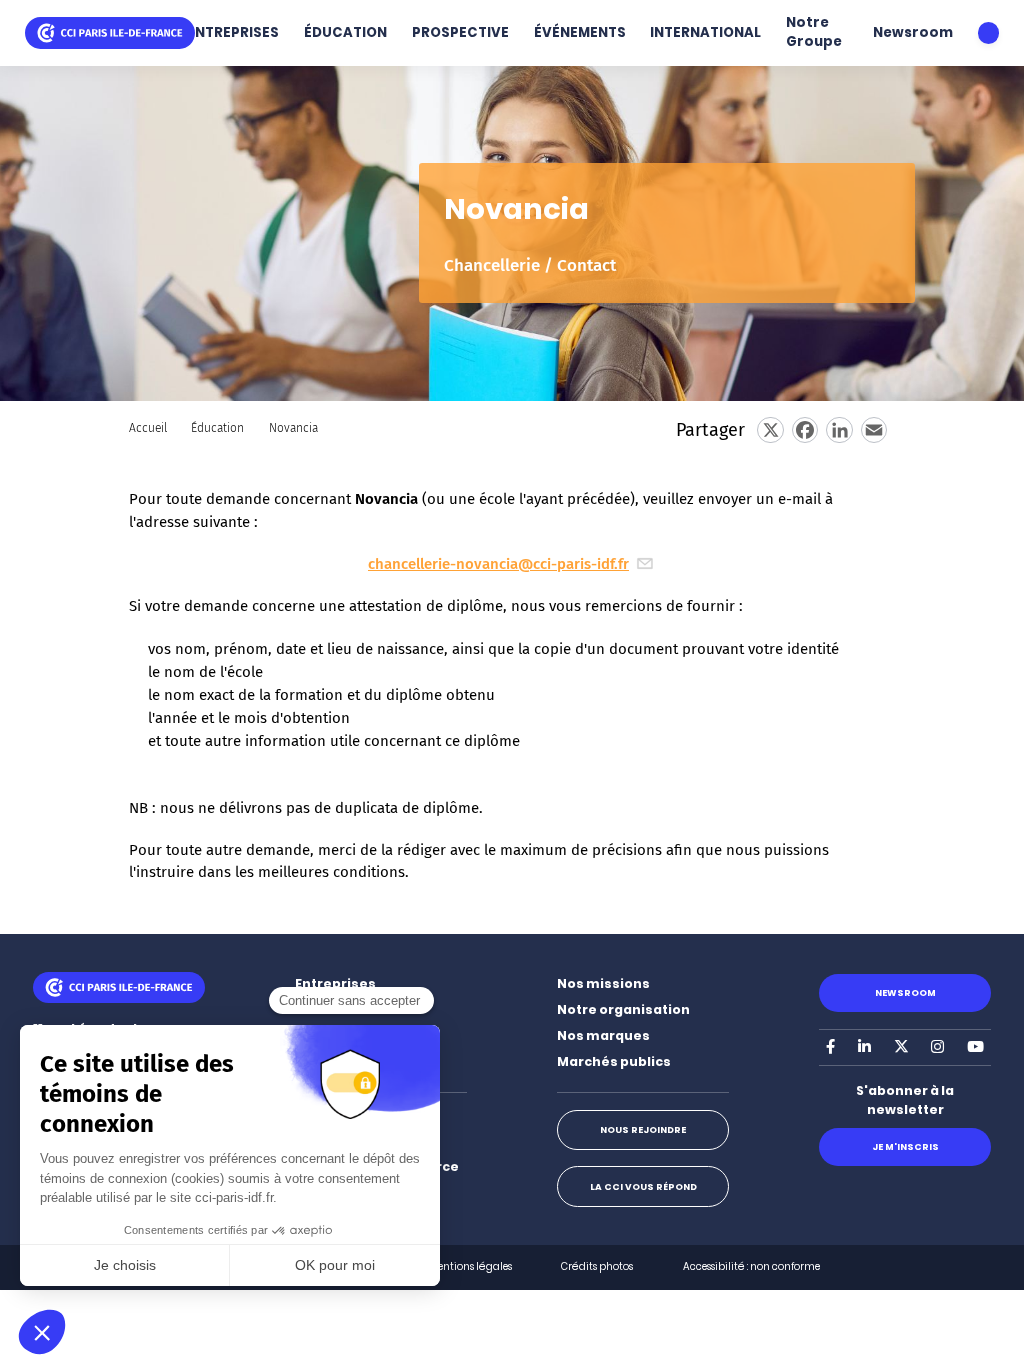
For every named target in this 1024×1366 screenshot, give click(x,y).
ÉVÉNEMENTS (580, 32)
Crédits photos (597, 1266)
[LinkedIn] (839, 430)
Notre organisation (623, 1009)
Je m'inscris (905, 1146)
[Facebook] (805, 430)
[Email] (874, 430)
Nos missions (603, 983)
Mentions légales (470, 1266)
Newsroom (913, 32)
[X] (770, 430)
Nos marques (603, 1035)
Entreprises (335, 983)
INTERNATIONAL (705, 32)
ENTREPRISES (233, 32)
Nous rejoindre (643, 1129)
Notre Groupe (814, 32)
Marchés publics (614, 1061)
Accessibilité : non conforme (751, 1266)
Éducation (217, 428)
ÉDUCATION (345, 32)
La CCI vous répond (643, 1186)
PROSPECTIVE (460, 32)
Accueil (148, 428)
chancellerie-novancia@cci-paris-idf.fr (498, 564)
